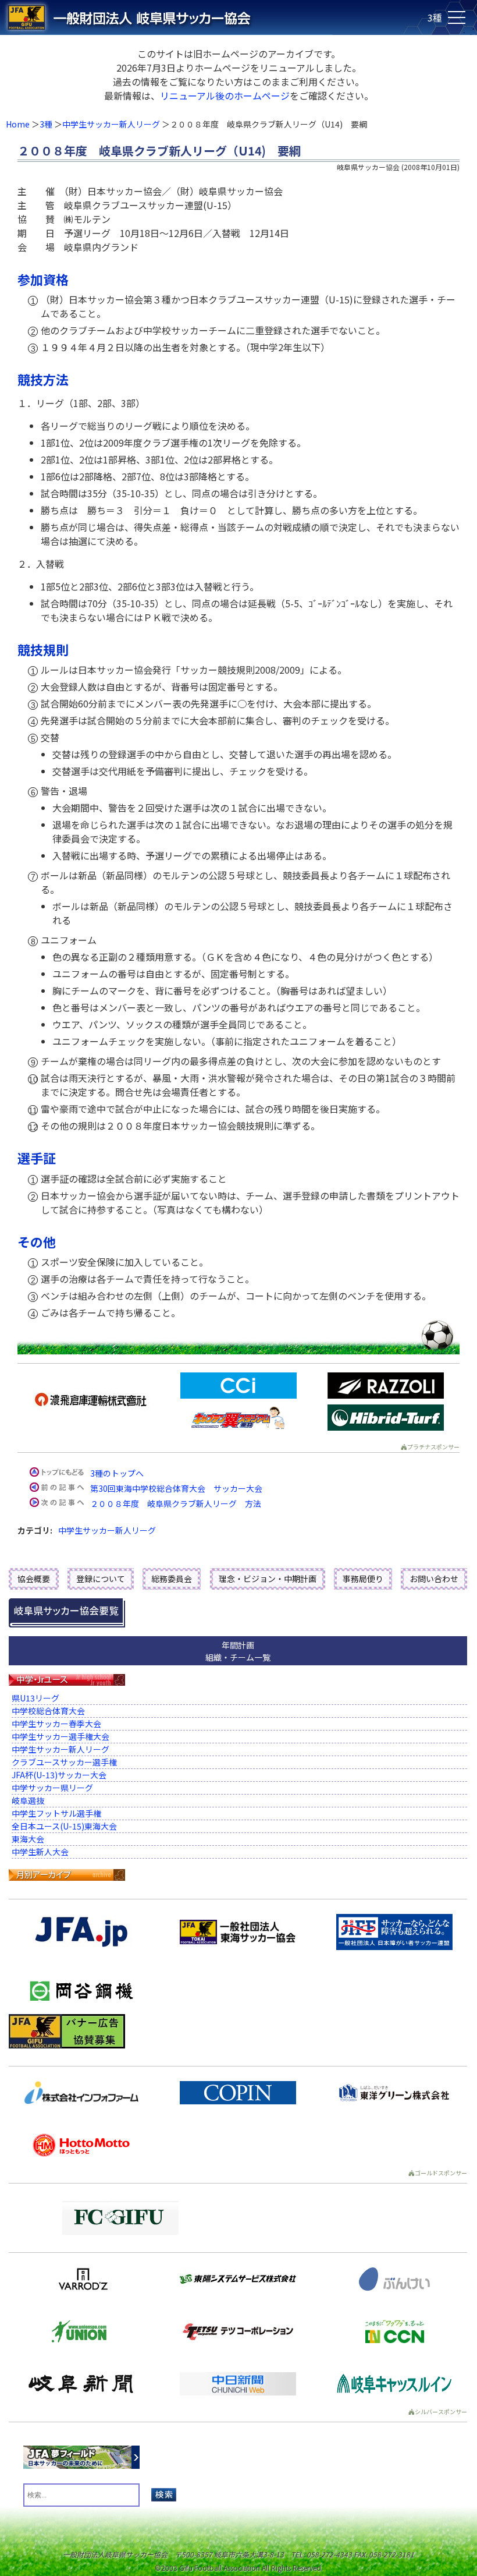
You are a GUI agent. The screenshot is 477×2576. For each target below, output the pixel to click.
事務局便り (363, 1579)
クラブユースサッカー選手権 (64, 1762)
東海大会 (28, 1839)
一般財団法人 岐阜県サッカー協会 (191, 17)
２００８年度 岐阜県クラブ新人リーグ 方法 (176, 1503)
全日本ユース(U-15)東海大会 (64, 1826)
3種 (46, 124)
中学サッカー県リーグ (52, 1788)
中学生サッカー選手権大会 (60, 1736)
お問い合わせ (434, 1579)
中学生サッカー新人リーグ (111, 124)
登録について (101, 1579)
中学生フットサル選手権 (56, 1813)
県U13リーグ (35, 1698)
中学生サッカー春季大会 (56, 1724)
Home (18, 124)
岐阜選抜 (28, 1800)
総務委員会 (172, 1579)
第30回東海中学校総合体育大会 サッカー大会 (176, 1488)
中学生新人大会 (40, 1852)
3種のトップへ (117, 1473)
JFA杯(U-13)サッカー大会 (59, 1775)
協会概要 (34, 1579)
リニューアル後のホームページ (225, 95)
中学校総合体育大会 (48, 1711)
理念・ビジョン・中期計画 (268, 1579)
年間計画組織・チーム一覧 (238, 1651)
